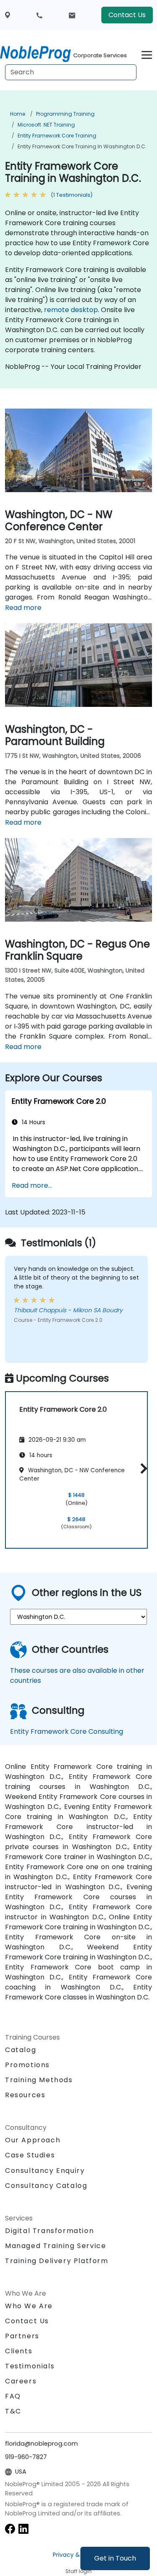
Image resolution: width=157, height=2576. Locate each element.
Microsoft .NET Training (46, 125)
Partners (22, 2336)
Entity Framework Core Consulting (67, 1731)
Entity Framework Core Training (57, 136)
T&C (13, 2411)
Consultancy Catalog (46, 2186)
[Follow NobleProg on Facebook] (10, 2528)
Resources (25, 2095)
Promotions (27, 2065)
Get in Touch (115, 2558)
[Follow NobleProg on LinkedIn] (23, 2528)
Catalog (21, 2050)
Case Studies (30, 2155)
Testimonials (30, 2366)
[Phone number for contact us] (39, 15)
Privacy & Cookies (79, 2555)
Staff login (78, 2571)
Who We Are (29, 2306)
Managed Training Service (55, 2246)
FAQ (13, 2396)
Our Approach (33, 2140)
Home (18, 114)
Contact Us (127, 15)
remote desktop (71, 310)
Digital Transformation (49, 2231)
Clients (19, 2351)
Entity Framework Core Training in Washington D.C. (82, 146)
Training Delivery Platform (57, 2261)
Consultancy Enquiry (45, 2171)
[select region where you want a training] (8, 15)
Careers (21, 2381)
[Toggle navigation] (147, 54)
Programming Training (65, 114)
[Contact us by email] (72, 15)
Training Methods (39, 2080)
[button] (142, 1469)
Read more (23, 608)
